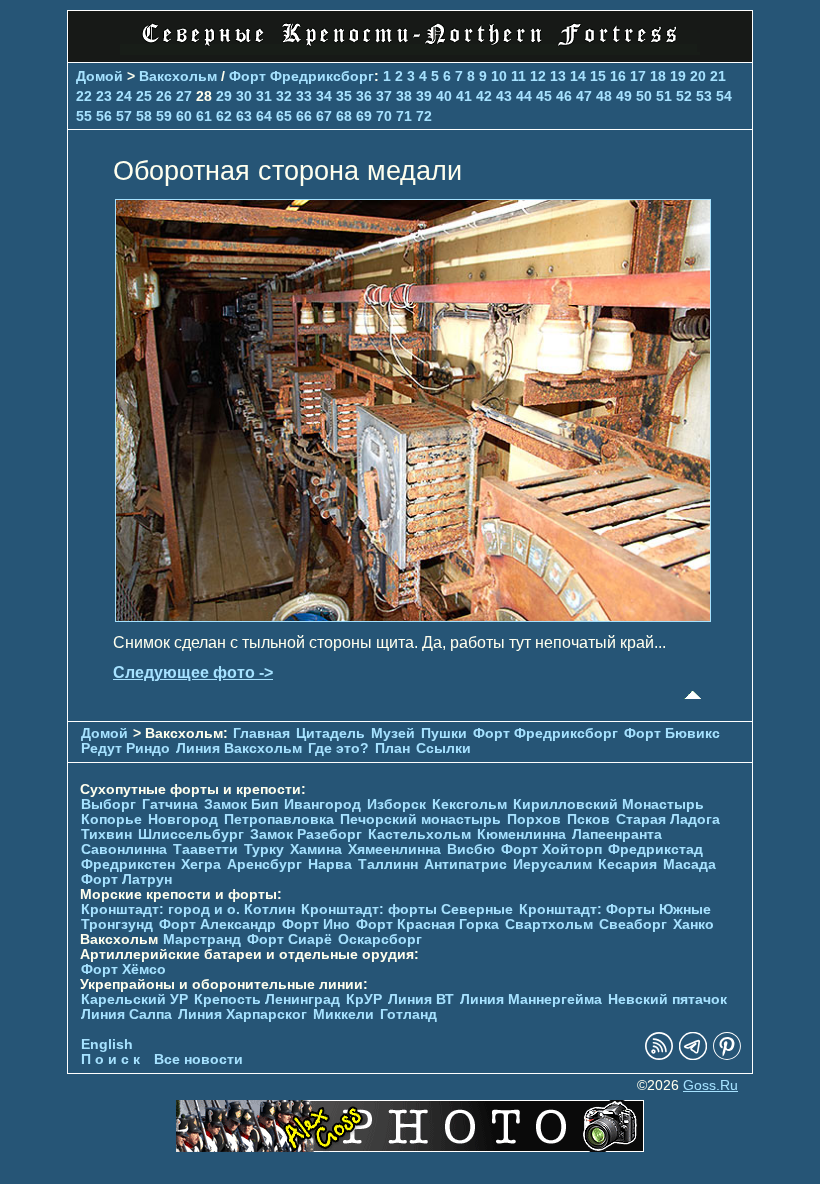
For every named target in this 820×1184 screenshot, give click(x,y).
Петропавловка (279, 819)
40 (444, 96)
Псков (588, 819)
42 (484, 96)
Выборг (108, 804)
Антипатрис (465, 864)
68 (344, 116)
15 (598, 76)
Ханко (693, 924)
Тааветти (205, 849)
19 (678, 76)
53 (704, 96)
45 (544, 96)
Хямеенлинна (394, 849)
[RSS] (659, 1055)
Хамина (316, 849)
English (107, 1044)
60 (184, 116)
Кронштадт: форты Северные (407, 909)
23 (104, 96)
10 (499, 76)
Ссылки (443, 748)
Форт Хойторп (551, 849)
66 (304, 116)
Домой (99, 76)
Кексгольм (469, 804)
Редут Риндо (125, 748)
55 (84, 116)
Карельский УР (134, 999)
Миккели (343, 1014)
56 (104, 116)
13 (558, 76)
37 (384, 96)
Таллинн (388, 864)
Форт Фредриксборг (301, 76)
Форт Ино (316, 924)
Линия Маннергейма (531, 999)
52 (684, 96)
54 (724, 96)
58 (144, 116)
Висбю (471, 849)
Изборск (396, 804)
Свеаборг (633, 924)
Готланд (408, 1014)
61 (204, 116)
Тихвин (106, 834)
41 (464, 96)
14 (578, 76)
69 (364, 116)
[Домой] (410, 49)
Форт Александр (217, 924)
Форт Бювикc (672, 733)
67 (324, 116)
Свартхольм (549, 924)
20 (698, 76)
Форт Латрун (126, 879)
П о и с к (110, 1059)
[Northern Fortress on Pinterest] (727, 1055)
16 (618, 76)
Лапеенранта (617, 834)
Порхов (534, 819)
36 (364, 96)
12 (538, 76)
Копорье (111, 819)
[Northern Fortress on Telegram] (693, 1055)
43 (504, 96)
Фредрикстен (128, 864)
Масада (689, 864)
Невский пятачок (667, 999)
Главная (261, 733)
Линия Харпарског (242, 1014)
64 (264, 116)
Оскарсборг (380, 939)
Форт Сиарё (289, 939)
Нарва (330, 864)
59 (164, 116)
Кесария (627, 864)
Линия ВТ (421, 999)
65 (284, 116)
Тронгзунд (117, 924)
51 (664, 96)
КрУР (364, 999)
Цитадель (330, 733)
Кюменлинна (521, 834)
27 (184, 96)
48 (604, 96)
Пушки (444, 733)
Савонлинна (124, 849)
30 (244, 96)
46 (564, 96)
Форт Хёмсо (123, 969)
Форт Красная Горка (427, 924)
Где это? (338, 748)
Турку (264, 849)
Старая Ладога (668, 819)
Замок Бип (241, 804)
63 (244, 116)
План (392, 748)
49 (624, 96)
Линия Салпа (126, 1014)
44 (524, 96)
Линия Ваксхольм (239, 748)
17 (638, 76)
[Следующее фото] (413, 616)
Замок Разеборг (306, 834)
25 (144, 96)
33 (304, 96)
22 (84, 96)
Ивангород (322, 804)
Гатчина (170, 804)
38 (404, 96)
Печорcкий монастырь (420, 819)
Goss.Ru (710, 1085)
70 (384, 116)
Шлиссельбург (191, 834)
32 (284, 96)
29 (224, 96)
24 (124, 96)
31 (264, 96)
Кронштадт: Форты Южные (615, 909)
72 (424, 116)
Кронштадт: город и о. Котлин (188, 909)
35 (344, 96)
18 (658, 76)
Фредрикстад (655, 849)
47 (584, 96)
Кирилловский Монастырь (608, 804)
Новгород (183, 819)
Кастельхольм (419, 834)
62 (224, 116)
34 (324, 96)
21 (718, 76)
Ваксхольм (178, 76)
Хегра (201, 864)
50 (644, 96)
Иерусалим (552, 864)
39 (424, 96)
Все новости (198, 1059)
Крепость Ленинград (267, 999)
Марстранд (202, 939)
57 (124, 116)
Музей (393, 733)
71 (404, 116)
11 (518, 76)
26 (164, 96)
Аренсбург (264, 864)
